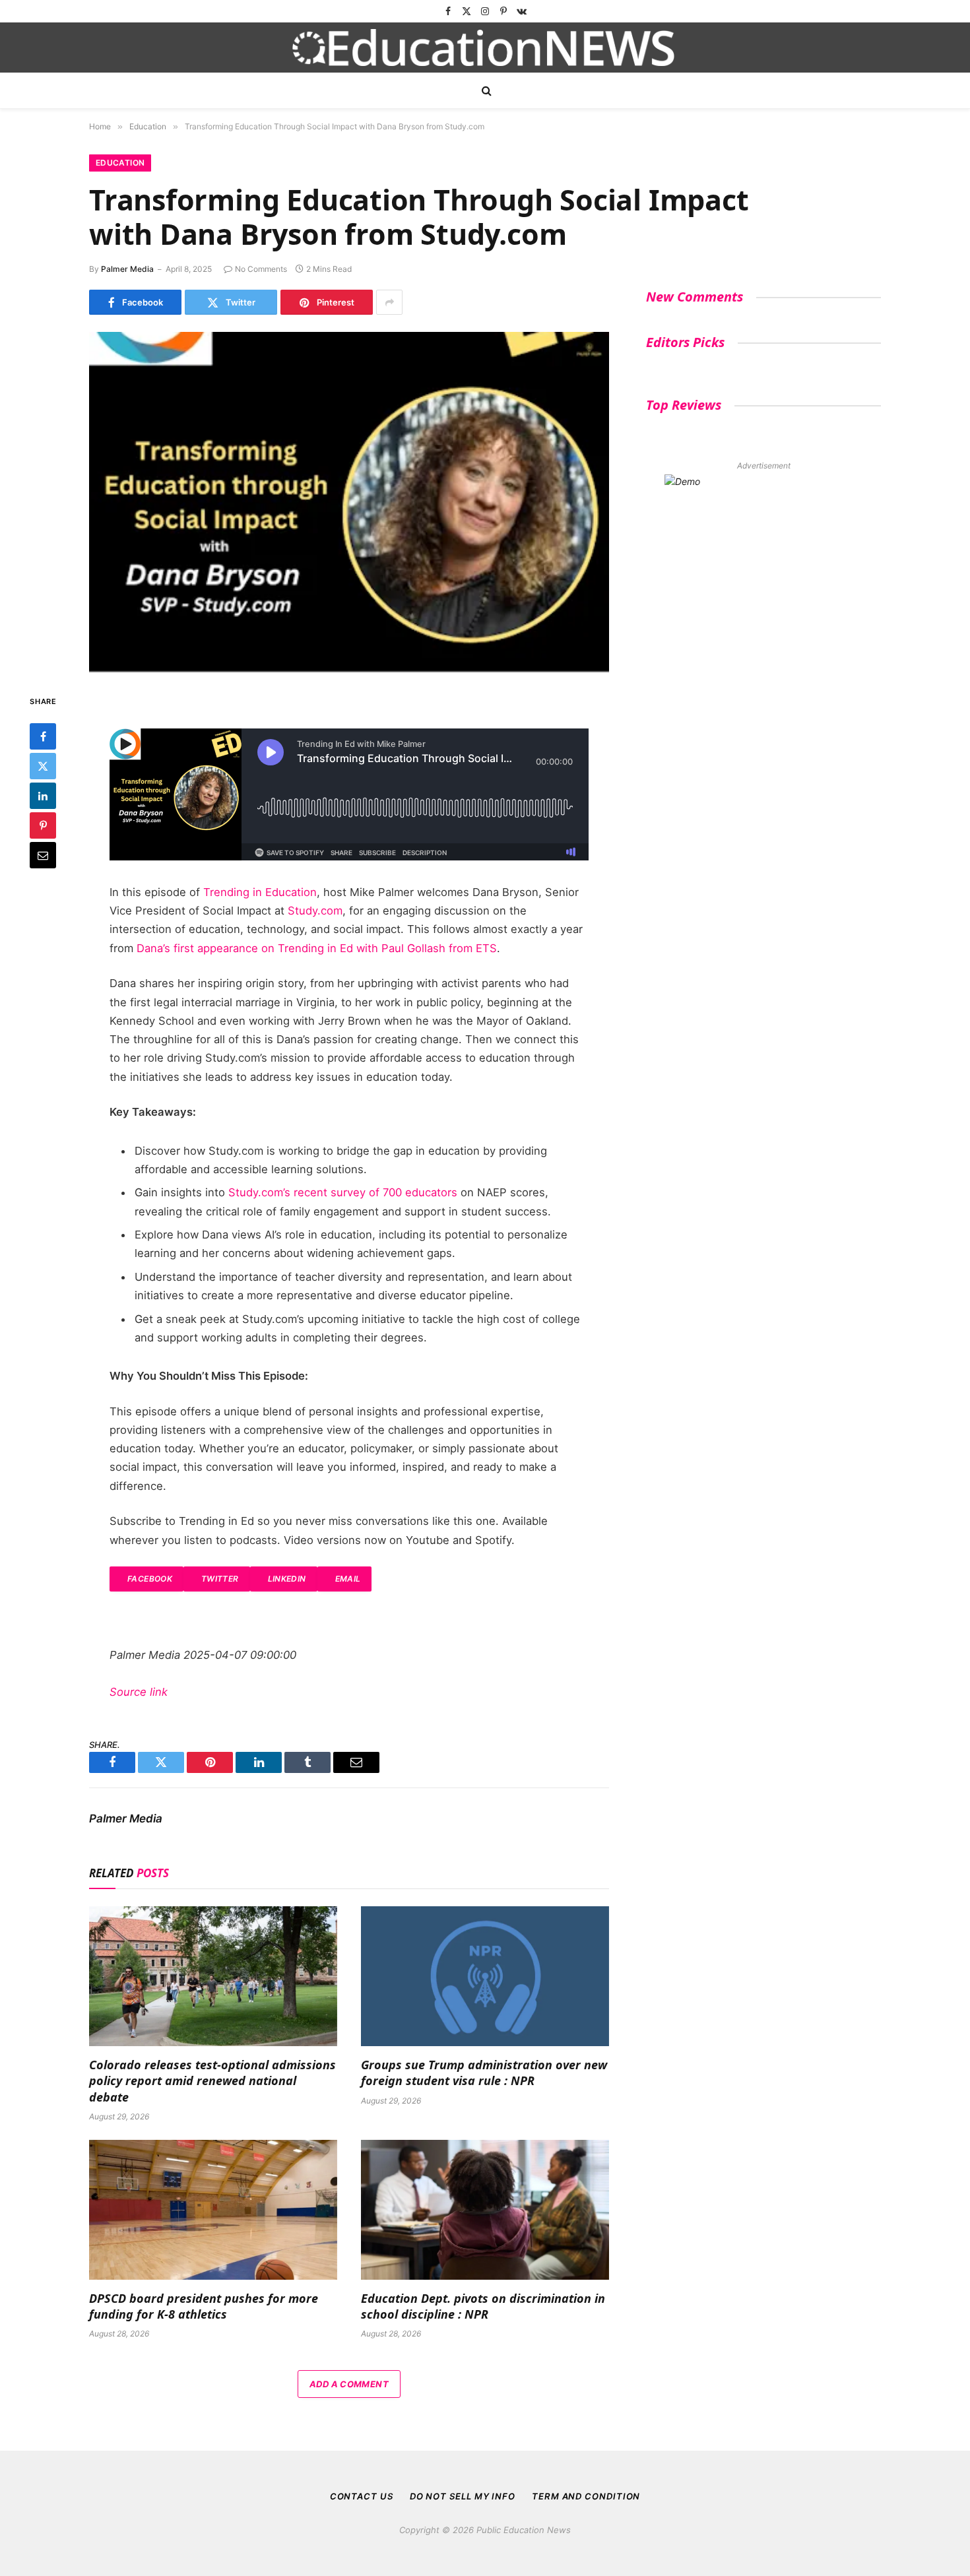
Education (120, 163)
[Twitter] (43, 767)
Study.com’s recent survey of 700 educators (343, 1192)
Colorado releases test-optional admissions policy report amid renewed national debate (212, 2081)
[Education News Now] (485, 48)
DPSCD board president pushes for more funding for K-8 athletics (204, 2306)
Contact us (362, 2496)
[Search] (485, 91)
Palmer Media (127, 269)
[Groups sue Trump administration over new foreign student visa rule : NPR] (485, 1976)
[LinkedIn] (43, 796)
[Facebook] (43, 737)
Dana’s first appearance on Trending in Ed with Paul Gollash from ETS (317, 948)
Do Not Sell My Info (463, 2496)
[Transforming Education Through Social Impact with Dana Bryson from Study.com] (349, 502)
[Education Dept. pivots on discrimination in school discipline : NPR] (485, 2210)
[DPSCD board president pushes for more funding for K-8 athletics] (213, 2210)
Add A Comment (349, 2384)
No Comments (261, 269)
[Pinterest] (43, 826)
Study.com (315, 911)
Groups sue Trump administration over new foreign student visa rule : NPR (484, 2073)
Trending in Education (260, 892)
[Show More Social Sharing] (389, 302)
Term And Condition (586, 2496)
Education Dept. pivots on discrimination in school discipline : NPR (483, 2306)
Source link (139, 1692)
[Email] (43, 856)
